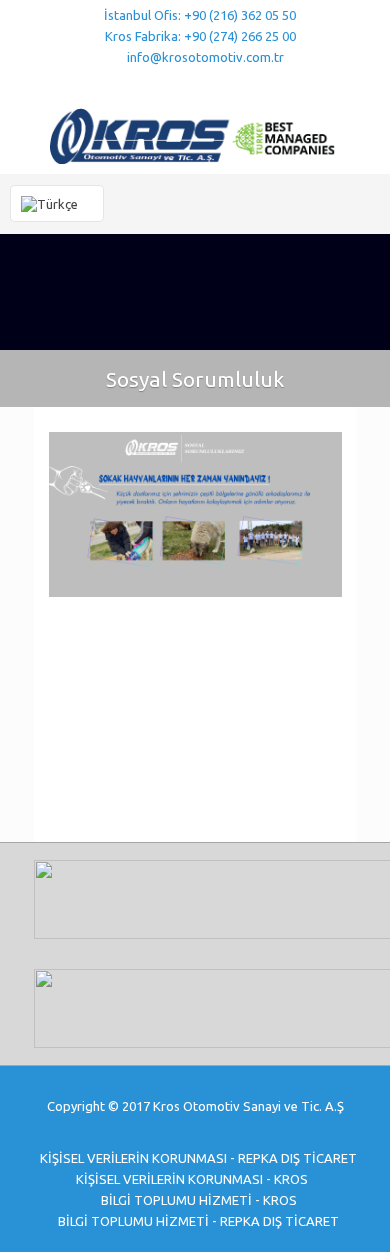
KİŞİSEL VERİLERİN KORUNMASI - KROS (192, 1179)
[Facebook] (156, 82)
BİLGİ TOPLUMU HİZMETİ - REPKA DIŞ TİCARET (198, 1221)
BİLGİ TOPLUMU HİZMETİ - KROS (199, 1200)
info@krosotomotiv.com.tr (205, 57)
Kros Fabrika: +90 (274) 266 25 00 (200, 36)
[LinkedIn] (208, 82)
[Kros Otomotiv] (195, 134)
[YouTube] (182, 82)
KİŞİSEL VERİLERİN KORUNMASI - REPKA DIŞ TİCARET (198, 1158)
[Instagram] (234, 82)
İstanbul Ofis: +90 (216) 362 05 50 (200, 15)
